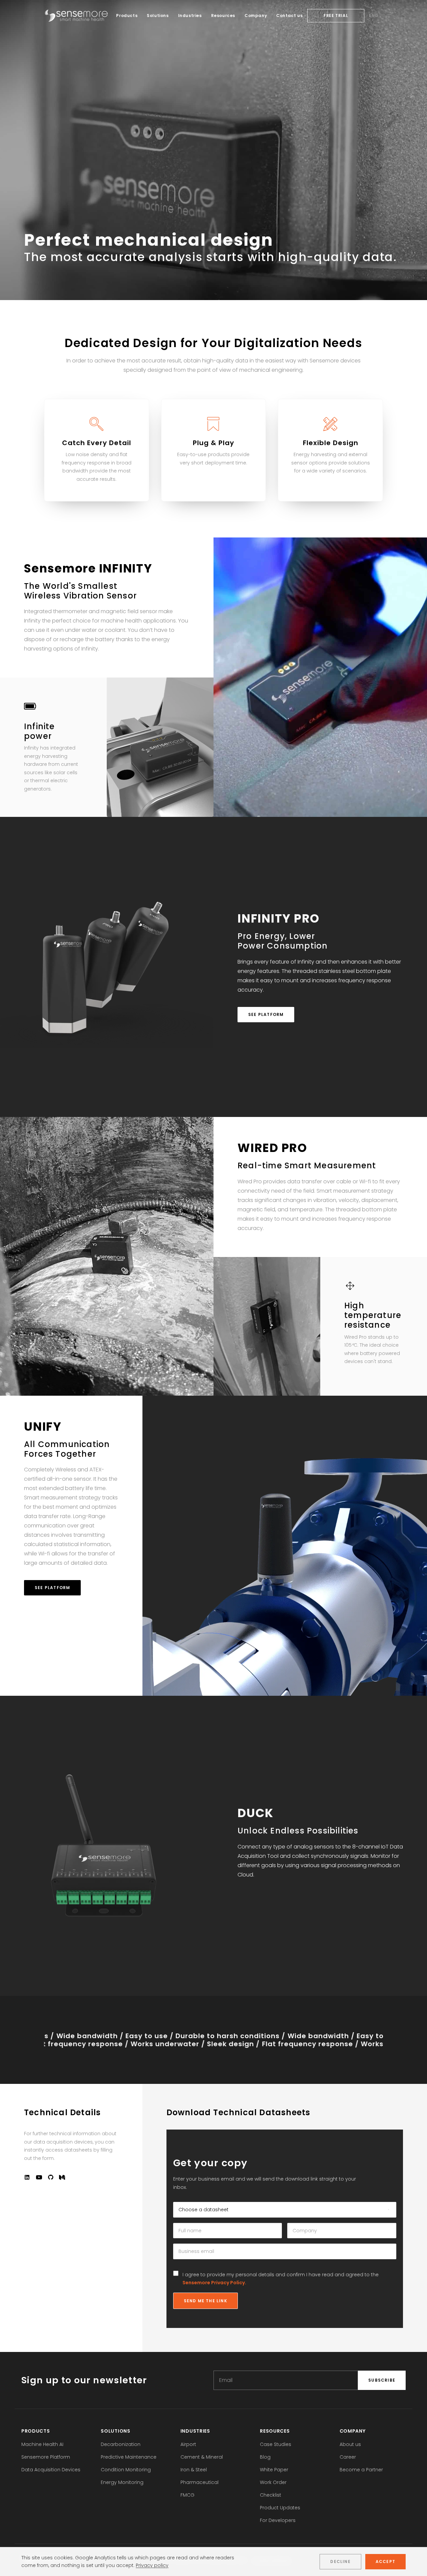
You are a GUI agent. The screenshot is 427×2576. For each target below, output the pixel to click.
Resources (223, 16)
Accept (385, 2561)
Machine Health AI (42, 2444)
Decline (340, 2561)
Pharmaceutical (199, 2482)
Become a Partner (361, 2470)
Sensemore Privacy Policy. (214, 2283)
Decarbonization (121, 2444)
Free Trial (336, 16)
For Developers (278, 2520)
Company (256, 16)
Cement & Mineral (202, 2457)
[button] (27, 2178)
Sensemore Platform (46, 2457)
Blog (265, 2457)
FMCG (187, 2495)
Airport (188, 2444)
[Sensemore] (76, 16)
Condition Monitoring (126, 2470)
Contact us (289, 16)
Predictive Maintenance (129, 2457)
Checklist (271, 2495)
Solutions (158, 16)
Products (127, 16)
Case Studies (276, 2444)
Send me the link (205, 2301)
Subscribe (382, 2380)
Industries (190, 16)
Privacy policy (152, 2565)
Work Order (273, 2482)
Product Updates (280, 2508)
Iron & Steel (194, 2470)
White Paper (274, 2470)
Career (348, 2457)
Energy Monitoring (122, 2482)
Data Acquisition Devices (51, 2470)
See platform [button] (266, 1014)
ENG (374, 16)
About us (350, 2444)
